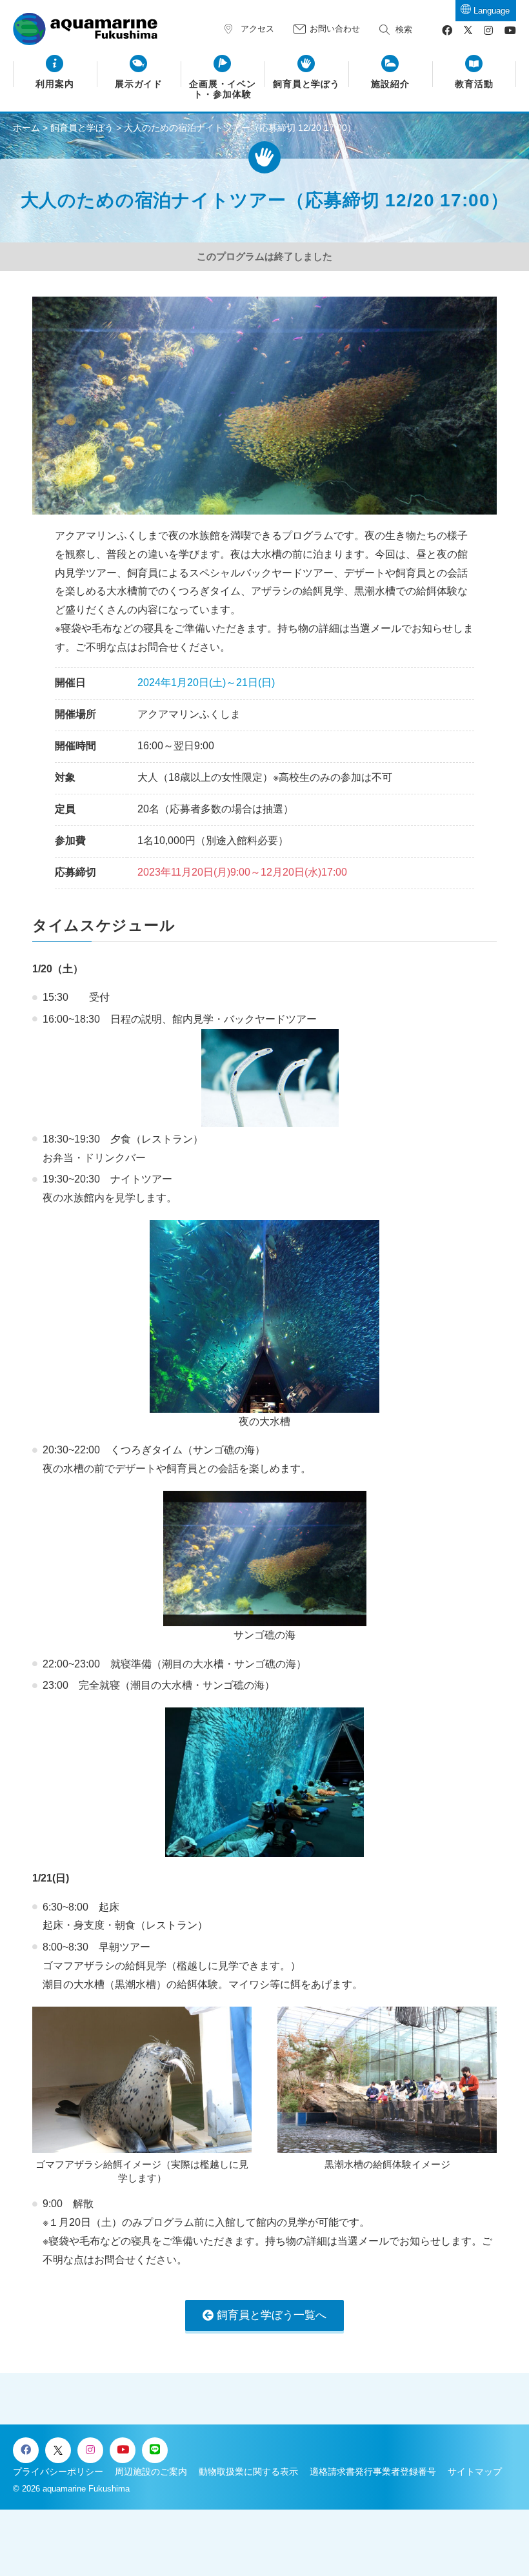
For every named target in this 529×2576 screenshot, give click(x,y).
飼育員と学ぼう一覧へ (272, 2315)
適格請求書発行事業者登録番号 (373, 2472)
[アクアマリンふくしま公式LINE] (155, 2450)
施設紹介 (390, 84)
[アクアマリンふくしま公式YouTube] (510, 31)
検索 (404, 29)
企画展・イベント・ (223, 89)
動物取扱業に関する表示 (248, 2472)
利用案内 (55, 84)
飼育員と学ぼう (307, 84)
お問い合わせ (335, 29)
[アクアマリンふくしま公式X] (468, 31)
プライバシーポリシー (58, 2472)
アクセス (257, 29)
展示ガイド (139, 84)
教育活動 (474, 84)
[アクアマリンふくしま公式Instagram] (488, 31)
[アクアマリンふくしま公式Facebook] (447, 31)
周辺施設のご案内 (151, 2472)
